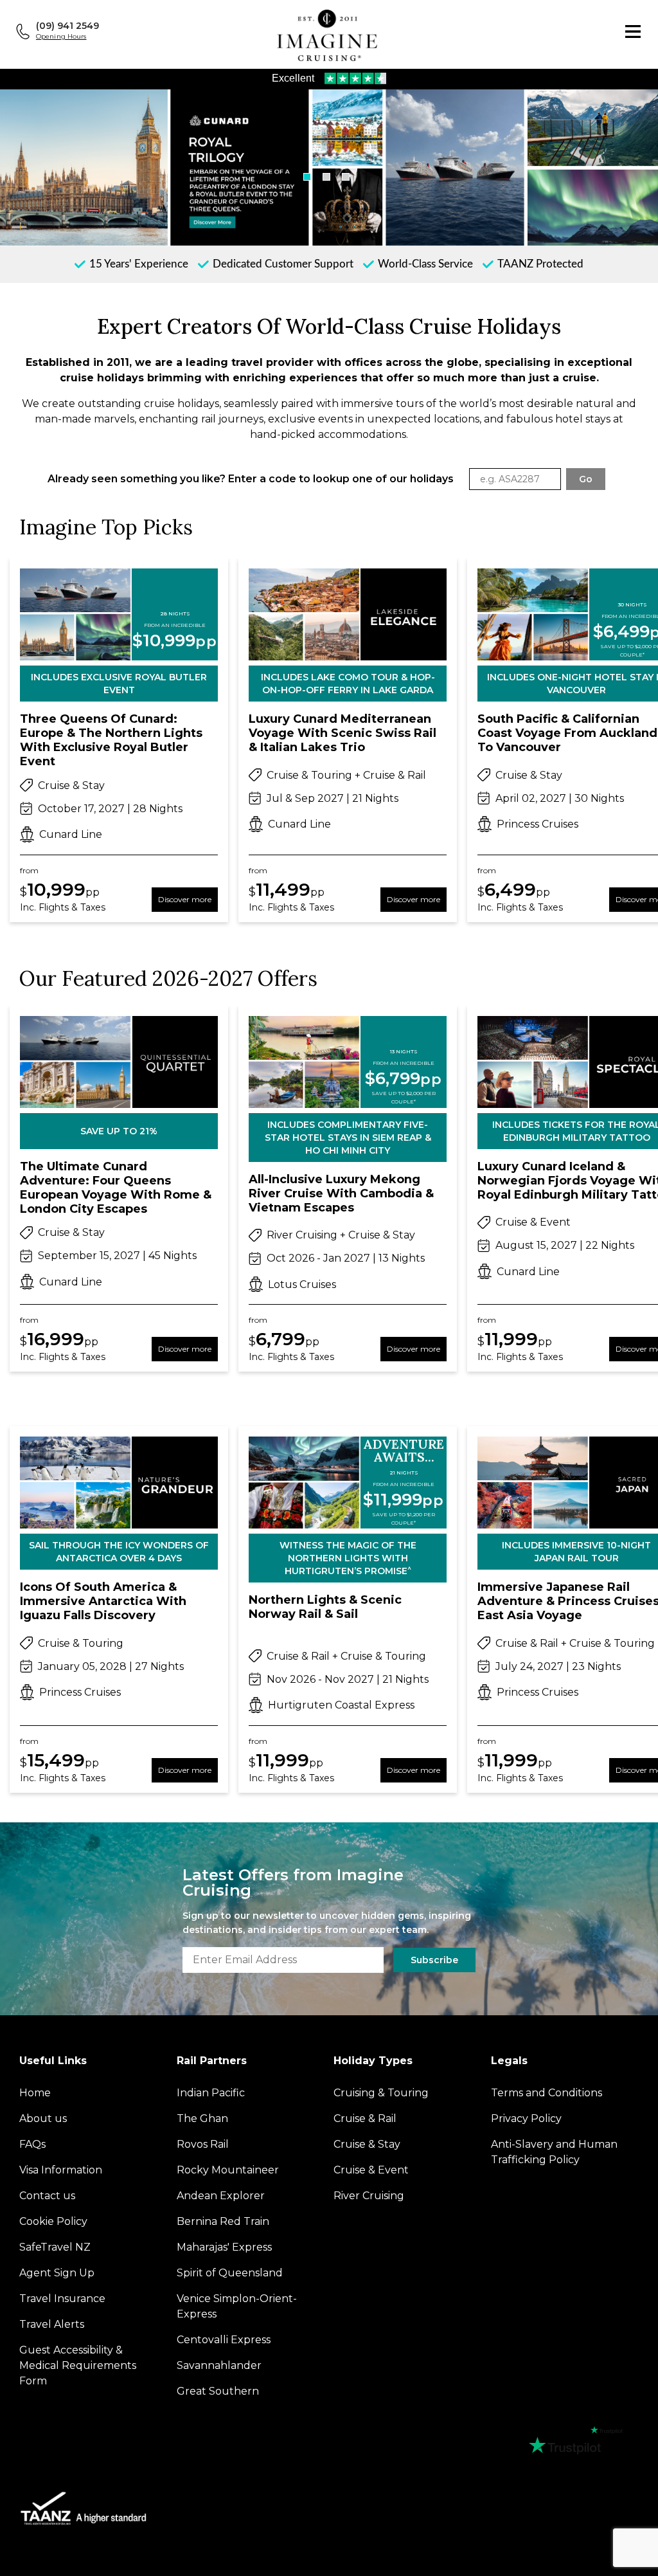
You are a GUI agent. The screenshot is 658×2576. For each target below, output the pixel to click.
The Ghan (202, 2118)
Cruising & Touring (381, 2093)
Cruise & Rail (365, 2118)
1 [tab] (307, 177)
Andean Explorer (221, 2196)
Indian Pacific (211, 2093)
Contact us (47, 2196)
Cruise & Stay (367, 2144)
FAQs (32, 2144)
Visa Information (61, 2170)
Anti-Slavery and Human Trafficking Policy (554, 2152)
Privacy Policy (526, 2118)
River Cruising (369, 2196)
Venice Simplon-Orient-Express (237, 2306)
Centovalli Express (224, 2340)
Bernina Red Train (223, 2221)
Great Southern (218, 2391)
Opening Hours (61, 36)
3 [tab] (346, 177)
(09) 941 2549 (67, 26)
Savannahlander (219, 2365)
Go (586, 479)
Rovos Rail (203, 2144)
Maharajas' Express (224, 2247)
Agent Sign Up (57, 2273)
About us (43, 2118)
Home (35, 2093)
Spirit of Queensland (230, 2273)
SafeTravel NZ (55, 2247)
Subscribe (434, 1960)
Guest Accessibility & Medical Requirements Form (78, 2365)
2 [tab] (326, 177)
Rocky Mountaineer (228, 2170)
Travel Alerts (52, 2324)
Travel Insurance (62, 2299)
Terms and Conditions (547, 2093)
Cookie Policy (53, 2221)
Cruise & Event (371, 2170)
